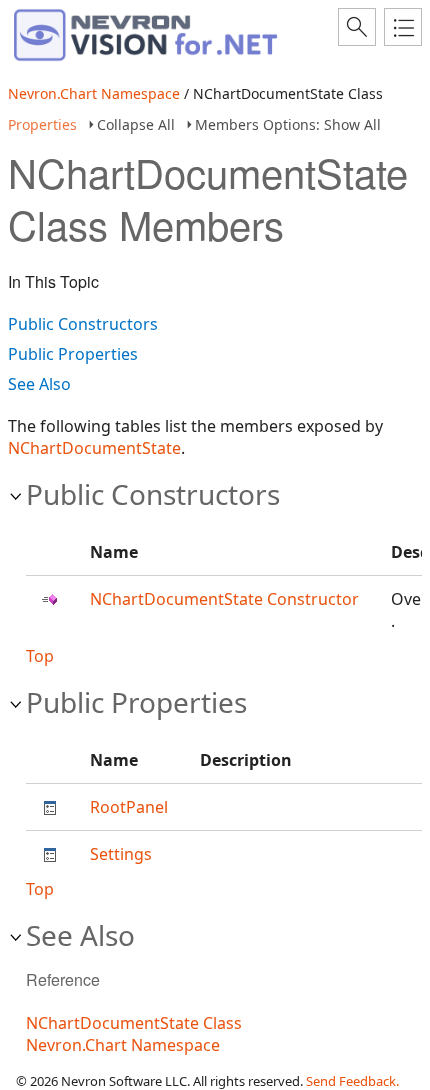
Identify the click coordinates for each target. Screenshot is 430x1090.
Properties (42, 124)
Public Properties (73, 354)
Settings (121, 854)
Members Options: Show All (288, 124)
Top (40, 656)
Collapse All (136, 124)
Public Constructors (83, 324)
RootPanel (129, 807)
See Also (39, 384)
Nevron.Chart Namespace (94, 93)
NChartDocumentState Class (134, 1023)
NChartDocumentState (94, 448)
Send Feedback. (352, 1081)
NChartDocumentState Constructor (224, 599)
